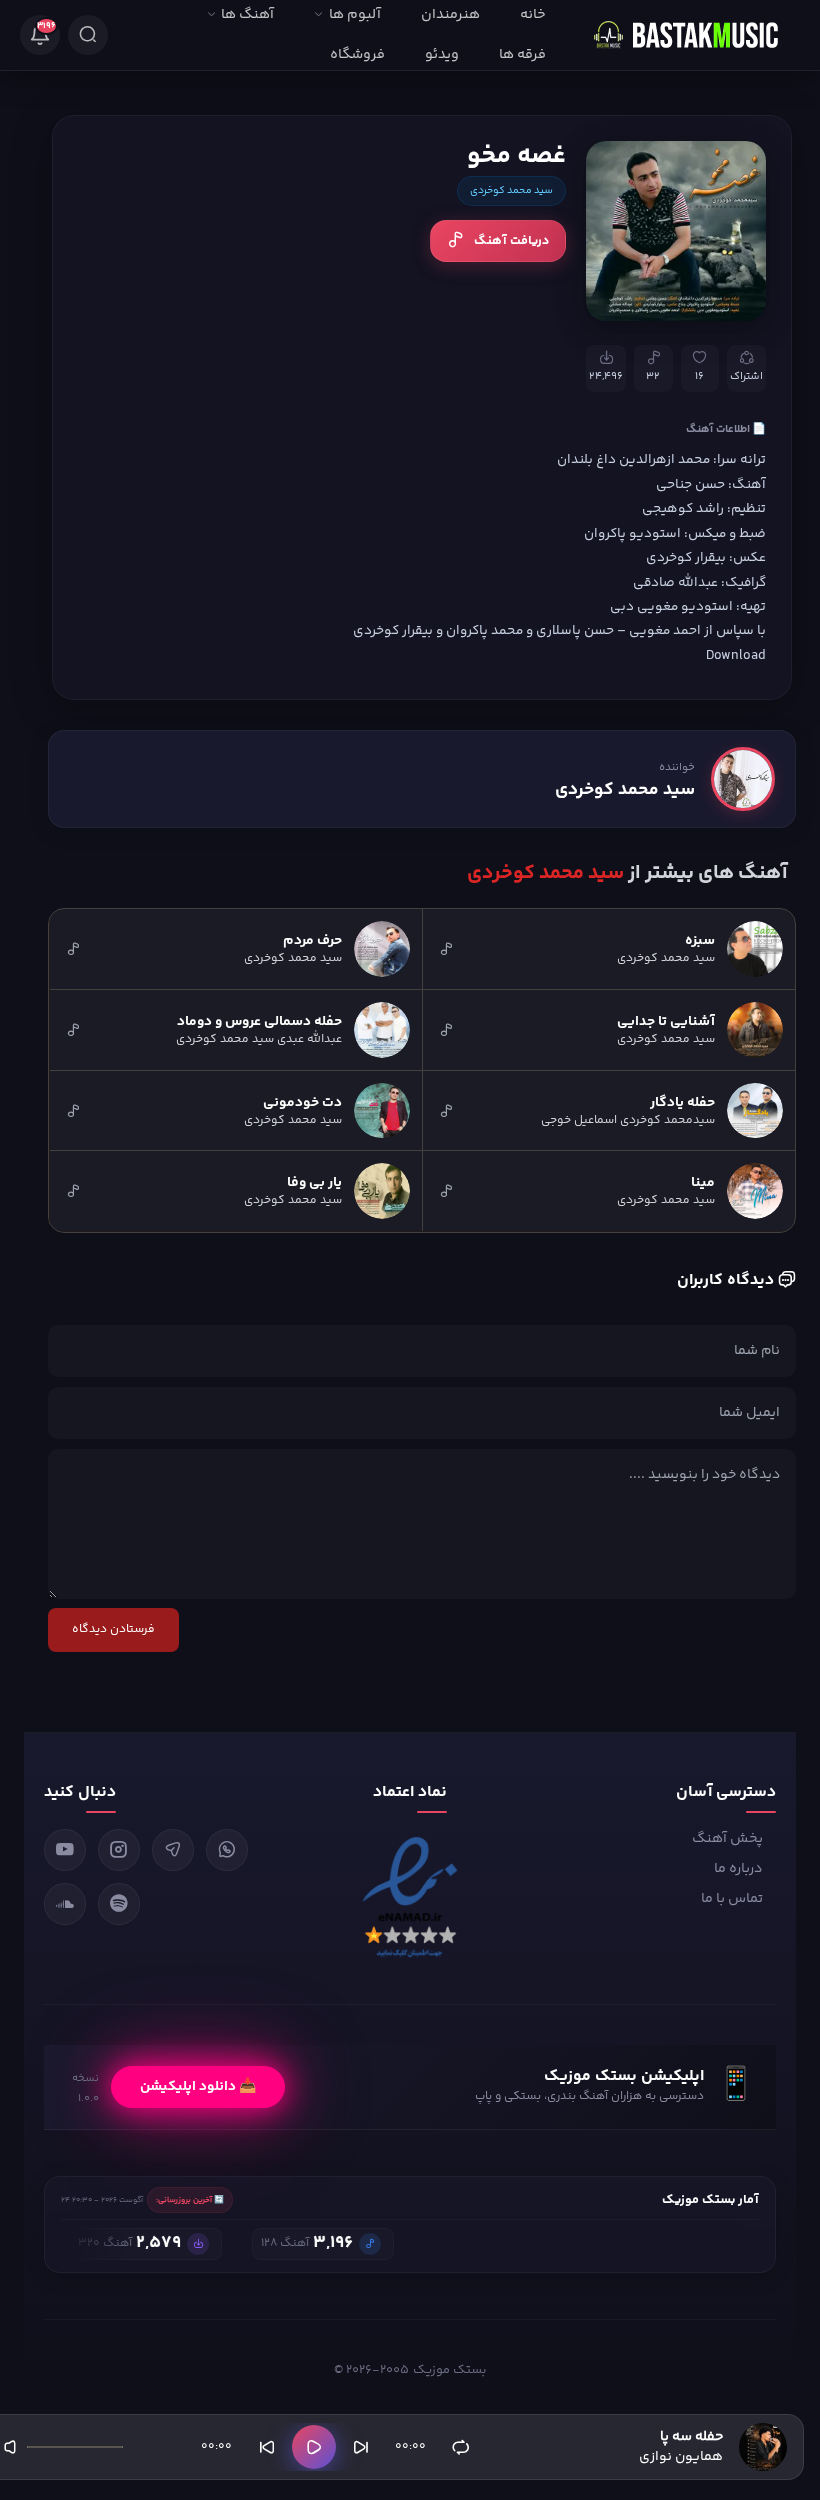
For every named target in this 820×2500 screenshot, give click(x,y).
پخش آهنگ (727, 1839)
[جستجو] (88, 35)
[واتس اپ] (227, 1850)
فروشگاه (357, 55)
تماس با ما (732, 1899)
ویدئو (442, 55)
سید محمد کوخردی (511, 191)
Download (736, 655)
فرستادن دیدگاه (113, 1629)
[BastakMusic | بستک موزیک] (695, 35)
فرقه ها (522, 55)
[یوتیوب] (65, 1850)
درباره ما (738, 1869)
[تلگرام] (173, 1850)
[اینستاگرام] (119, 1850)
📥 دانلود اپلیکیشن (198, 2087)
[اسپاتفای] (119, 1904)
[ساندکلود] (65, 1904)
